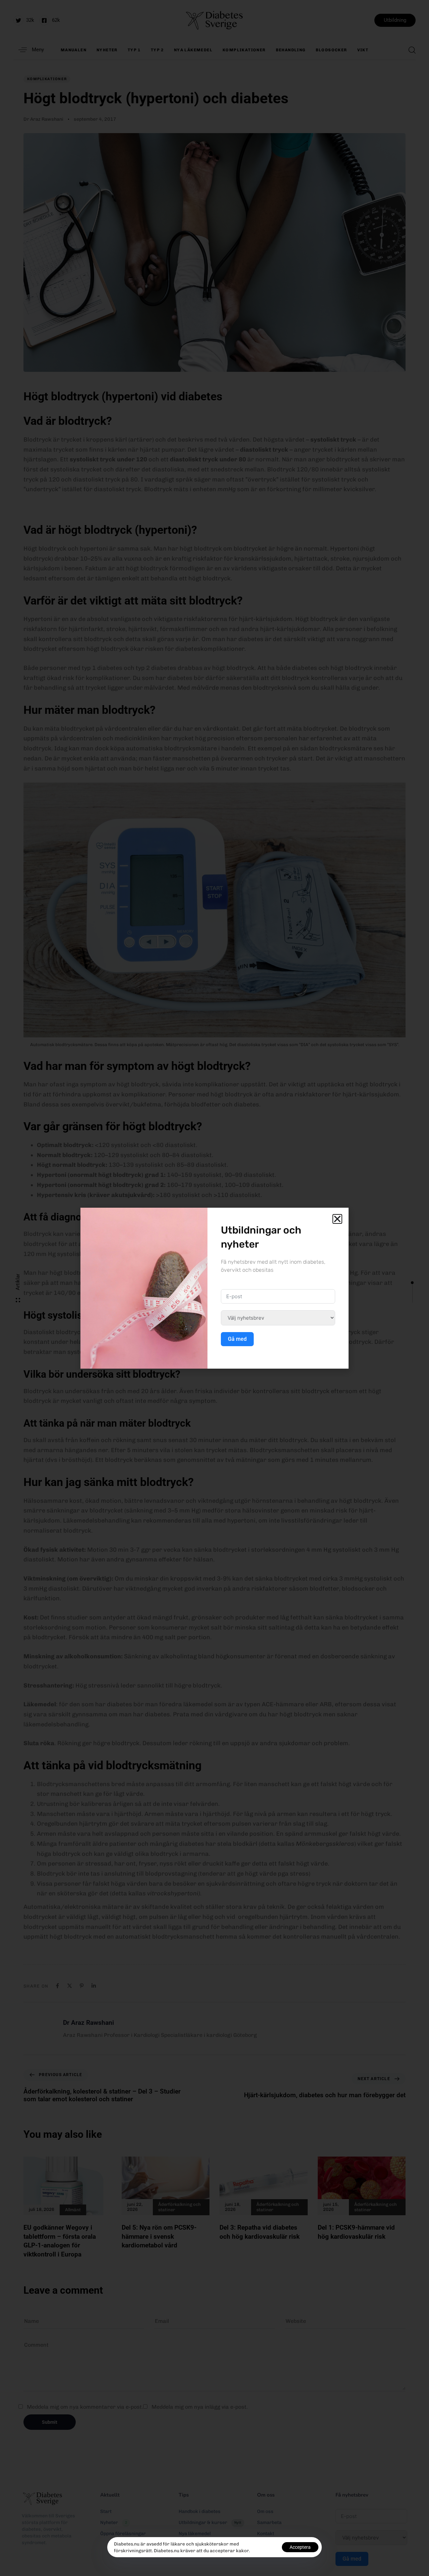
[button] (337, 1219)
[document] (214, 1288)
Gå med (237, 1339)
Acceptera (300, 2547)
